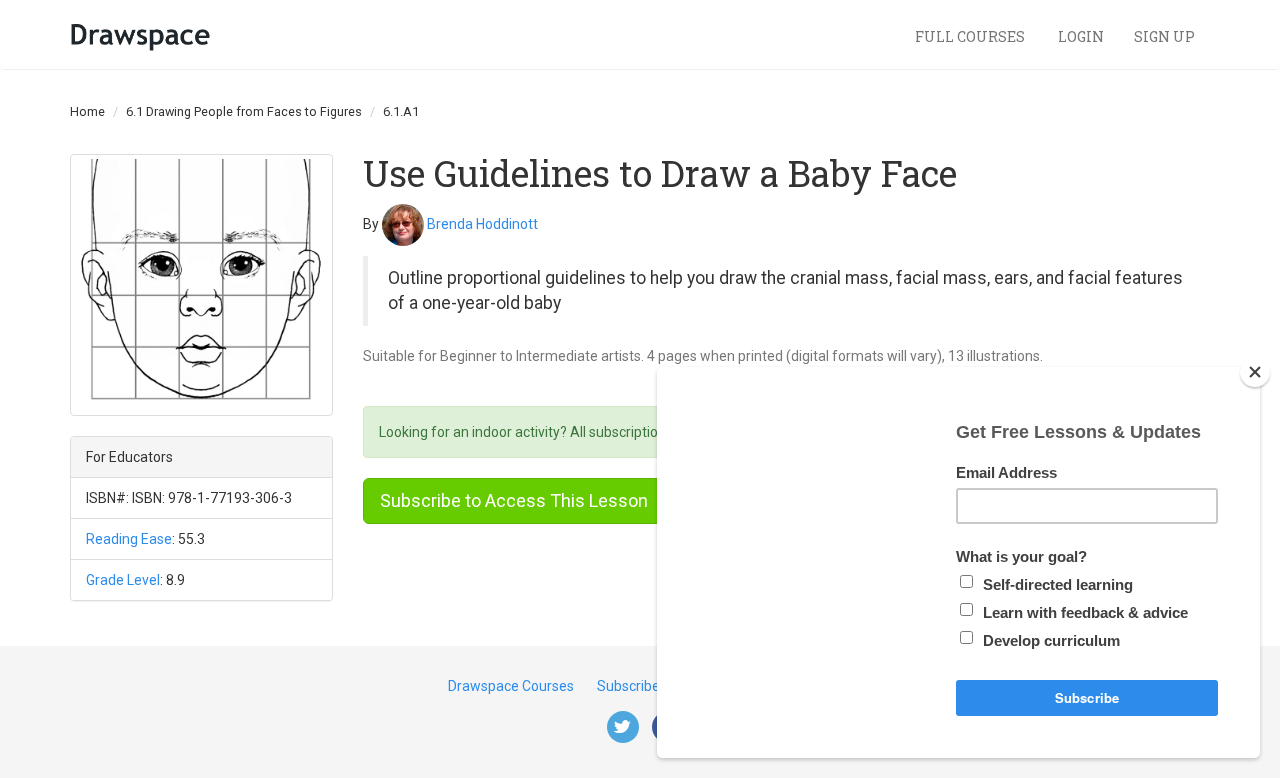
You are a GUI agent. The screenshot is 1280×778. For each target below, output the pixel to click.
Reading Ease (129, 539)
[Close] (1255, 372)
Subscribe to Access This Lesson (514, 500)
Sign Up (1164, 36)
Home (87, 111)
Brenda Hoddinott (482, 223)
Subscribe (628, 686)
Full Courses (971, 36)
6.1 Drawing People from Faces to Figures (244, 111)
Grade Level (123, 580)
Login (1081, 36)
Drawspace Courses (511, 686)
